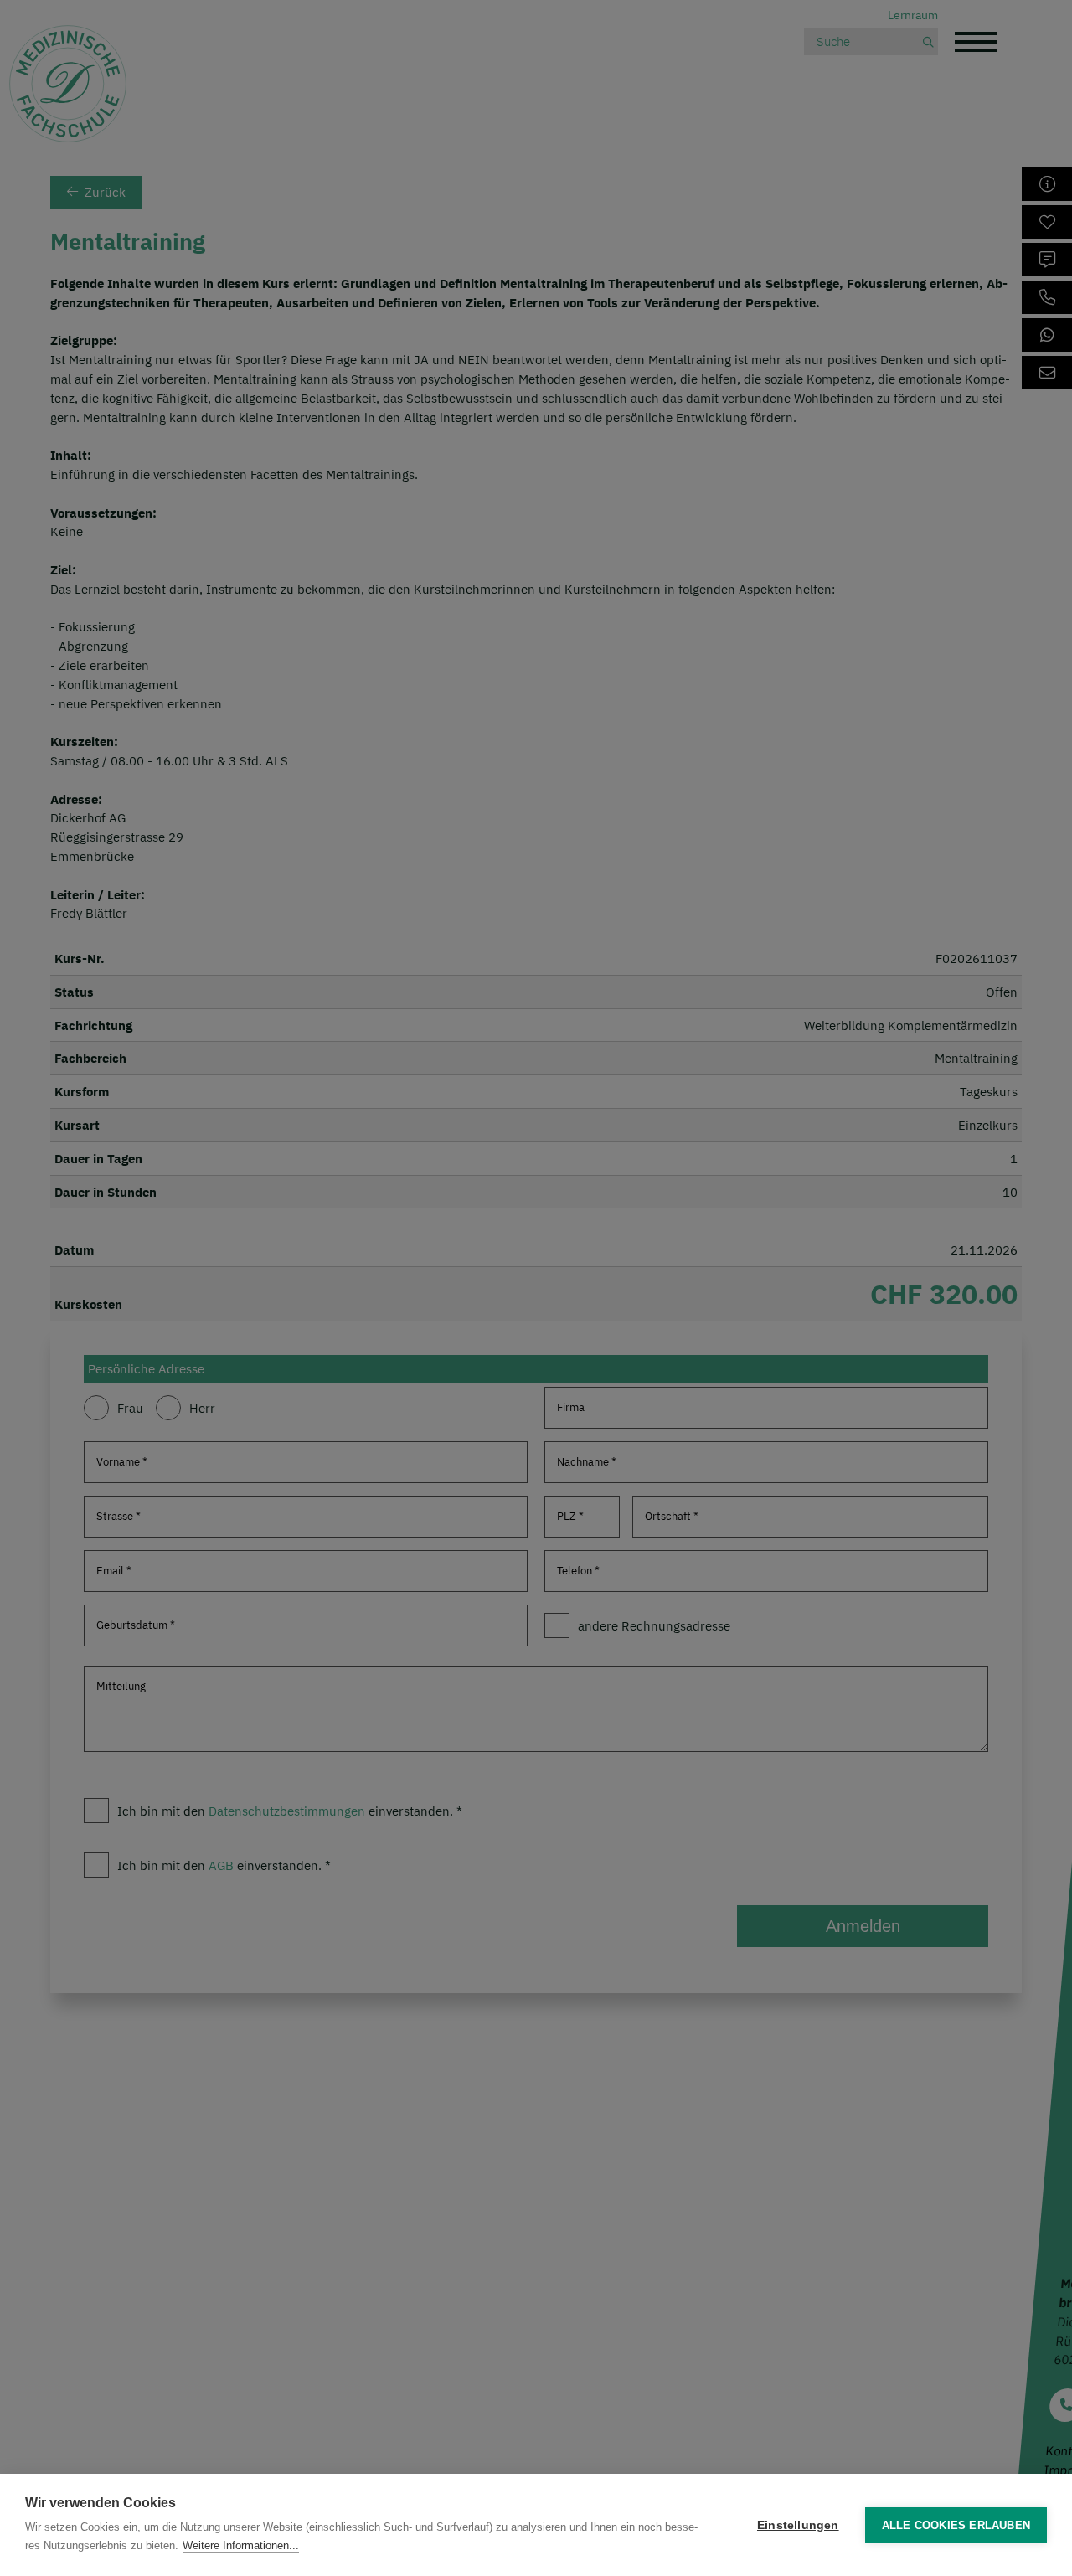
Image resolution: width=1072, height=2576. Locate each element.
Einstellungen (798, 2525)
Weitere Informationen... (241, 2545)
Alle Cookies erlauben (956, 2525)
